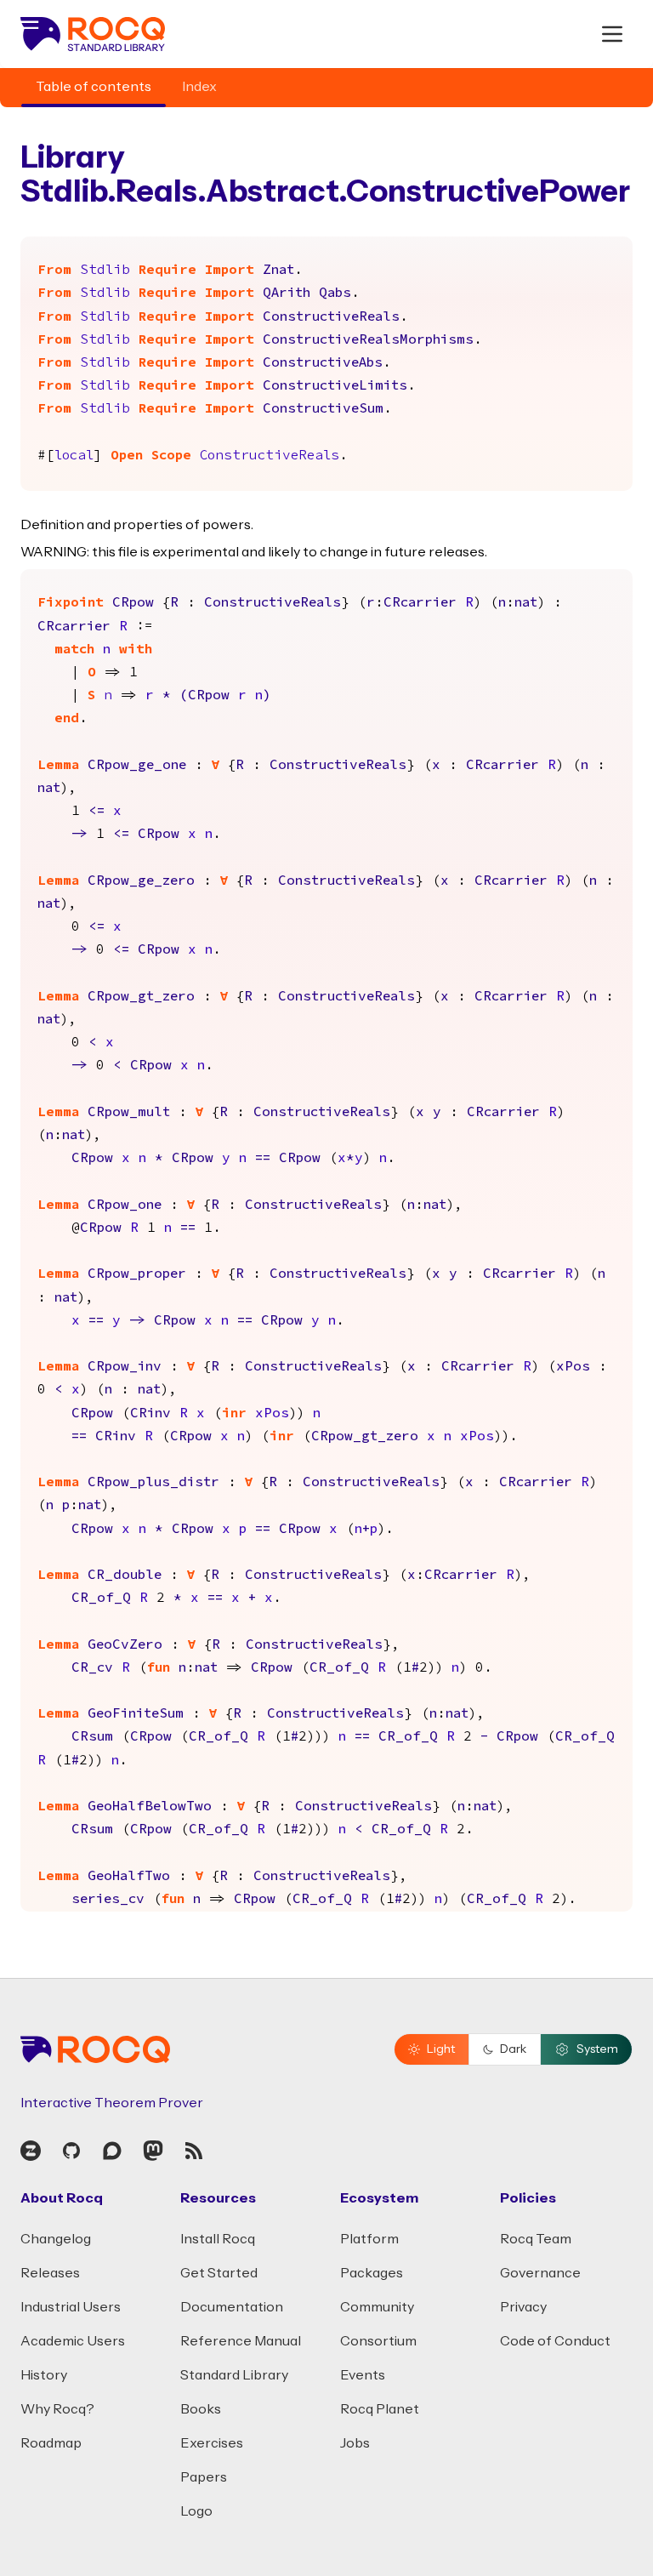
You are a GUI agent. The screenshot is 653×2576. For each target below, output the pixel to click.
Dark (513, 2049)
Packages (372, 2273)
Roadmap (51, 2443)
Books (201, 2409)
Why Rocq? (57, 2409)
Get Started (219, 2273)
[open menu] (612, 34)
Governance (540, 2273)
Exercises (212, 2443)
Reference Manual (241, 2341)
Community (377, 2307)
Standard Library (234, 2375)
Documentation (232, 2307)
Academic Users (73, 2341)
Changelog (56, 2239)
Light (441, 2049)
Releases (50, 2273)
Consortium (378, 2341)
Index (199, 87)
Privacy (523, 2307)
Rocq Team (536, 2239)
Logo (196, 2511)
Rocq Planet (380, 2409)
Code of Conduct (555, 2341)
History (44, 2375)
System (597, 2049)
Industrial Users (71, 2307)
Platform (369, 2239)
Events (363, 2375)
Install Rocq (218, 2239)
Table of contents (94, 87)
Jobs (355, 2443)
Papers (204, 2477)
